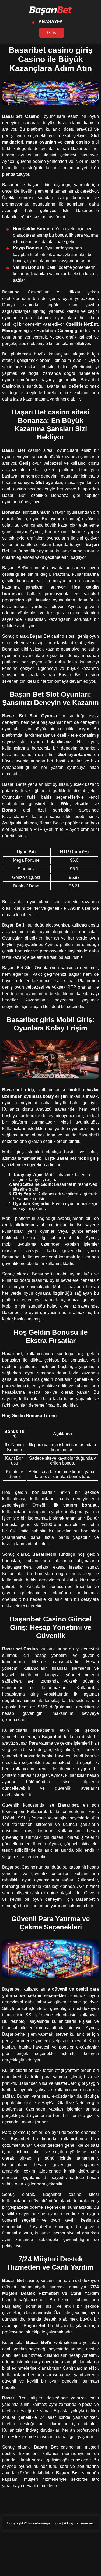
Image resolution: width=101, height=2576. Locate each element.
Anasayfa (51, 22)
